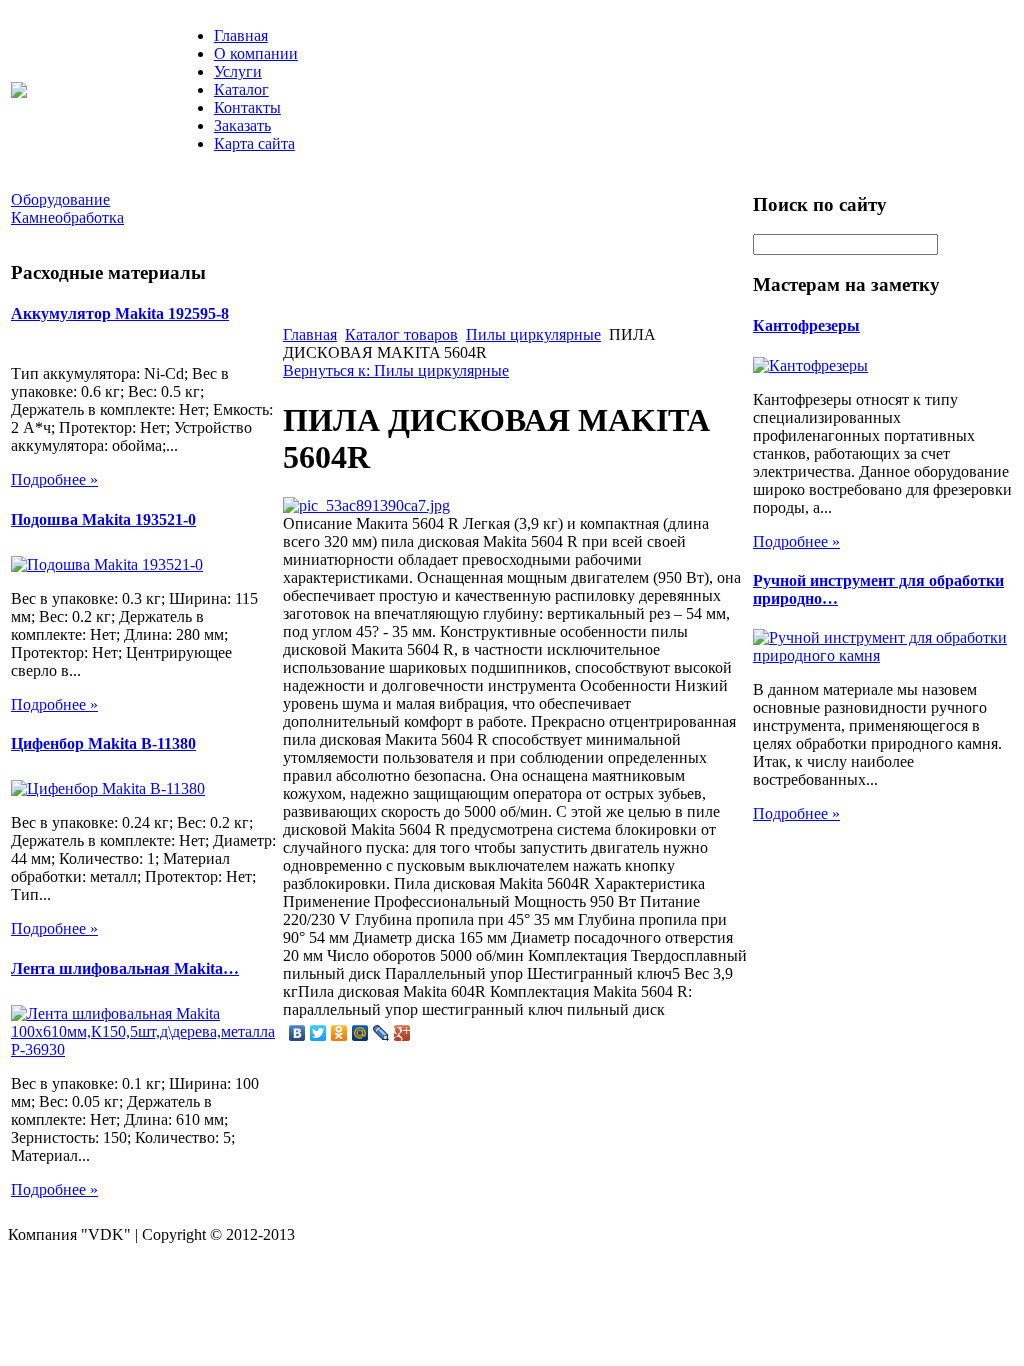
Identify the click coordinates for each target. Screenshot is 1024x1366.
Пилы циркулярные (533, 334)
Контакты (247, 107)
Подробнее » (54, 479)
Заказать (242, 125)
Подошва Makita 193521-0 (103, 519)
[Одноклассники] (339, 1033)
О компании (256, 53)
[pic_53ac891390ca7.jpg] (366, 505)
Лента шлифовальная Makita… (125, 968)
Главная (241, 35)
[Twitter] (318, 1033)
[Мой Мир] (360, 1033)
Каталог (241, 89)
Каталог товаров (401, 334)
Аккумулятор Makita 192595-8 (120, 313)
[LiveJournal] (381, 1033)
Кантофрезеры (806, 325)
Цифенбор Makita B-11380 (103, 743)
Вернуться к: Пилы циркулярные (396, 370)
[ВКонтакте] (297, 1033)
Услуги (238, 71)
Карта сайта (254, 143)
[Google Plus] (402, 1033)
